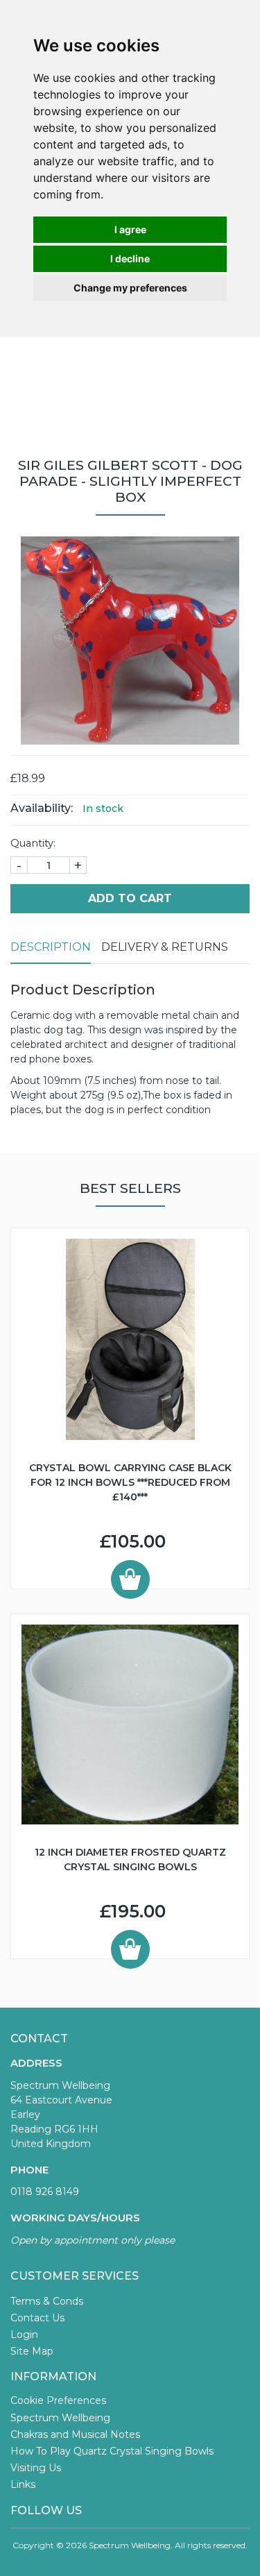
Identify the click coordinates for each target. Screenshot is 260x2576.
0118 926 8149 (45, 2192)
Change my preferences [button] (130, 288)
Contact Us (37, 2318)
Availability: (42, 808)
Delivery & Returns (165, 947)
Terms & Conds (47, 2301)
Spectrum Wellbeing (60, 2418)
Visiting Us (36, 2468)
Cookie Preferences (58, 2400)
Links (23, 2484)
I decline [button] (130, 259)
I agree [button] (130, 229)
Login (24, 2334)
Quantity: (33, 843)
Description (51, 947)
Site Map (32, 2351)
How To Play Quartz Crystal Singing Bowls (112, 2451)
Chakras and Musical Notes (75, 2434)
